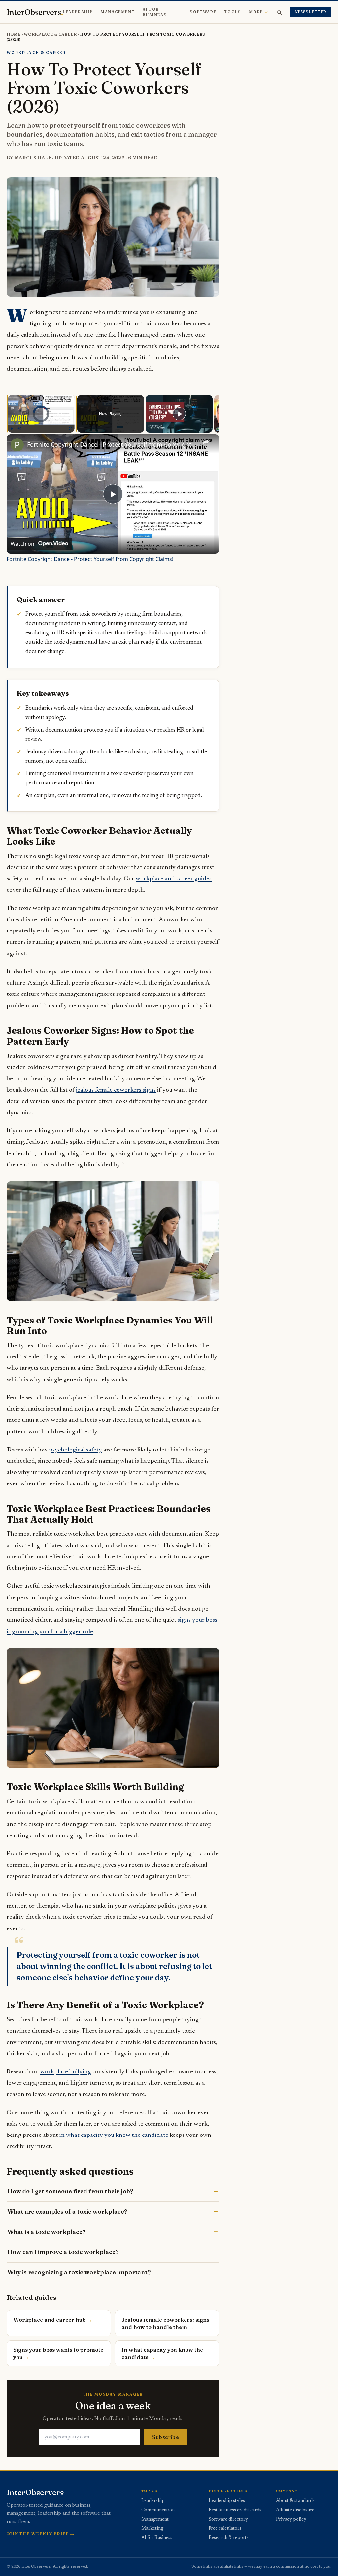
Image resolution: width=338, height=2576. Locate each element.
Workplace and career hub (50, 2320)
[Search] (279, 12)
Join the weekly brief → (41, 2534)
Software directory (228, 2520)
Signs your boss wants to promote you (58, 2353)
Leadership (78, 12)
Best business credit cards (235, 2510)
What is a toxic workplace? (47, 2232)
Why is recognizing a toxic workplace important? (79, 2272)
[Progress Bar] (41, 425)
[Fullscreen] (71, 429)
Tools (233, 12)
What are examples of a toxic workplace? (67, 2212)
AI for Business (155, 12)
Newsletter (311, 12)
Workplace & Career (50, 34)
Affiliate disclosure (295, 2510)
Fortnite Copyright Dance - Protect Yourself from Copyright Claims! (112, 444)
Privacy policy (291, 2520)
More (256, 12)
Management (118, 12)
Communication (158, 2510)
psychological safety (75, 1450)
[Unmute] (19, 429)
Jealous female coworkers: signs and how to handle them (165, 2323)
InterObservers (35, 12)
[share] (206, 442)
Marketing (152, 2529)
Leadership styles (227, 2501)
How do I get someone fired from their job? (70, 2191)
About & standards (295, 2501)
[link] (17, 445)
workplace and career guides (174, 879)
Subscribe (166, 2437)
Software (203, 12)
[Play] (12, 429)
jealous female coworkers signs (116, 1090)
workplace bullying (66, 2072)
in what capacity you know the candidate (114, 2135)
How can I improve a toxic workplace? (63, 2252)
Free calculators (225, 2529)
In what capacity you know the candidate (162, 2353)
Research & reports (229, 2538)
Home (14, 34)
